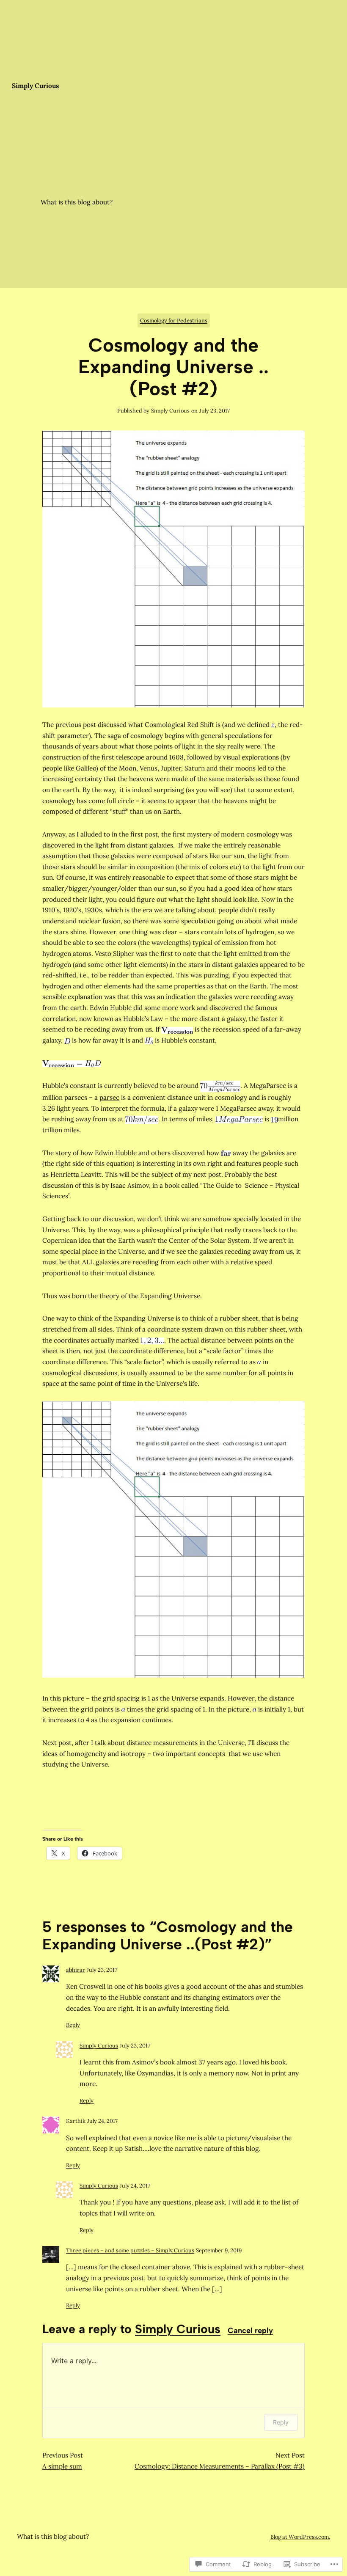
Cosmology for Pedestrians (174, 321)
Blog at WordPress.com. (300, 2537)
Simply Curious (99, 2046)
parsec (109, 1097)
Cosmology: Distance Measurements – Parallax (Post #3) (220, 2466)
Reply (73, 2025)
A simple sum (62, 2466)
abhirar (76, 1970)
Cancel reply (250, 2331)
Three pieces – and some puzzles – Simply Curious (130, 2250)
